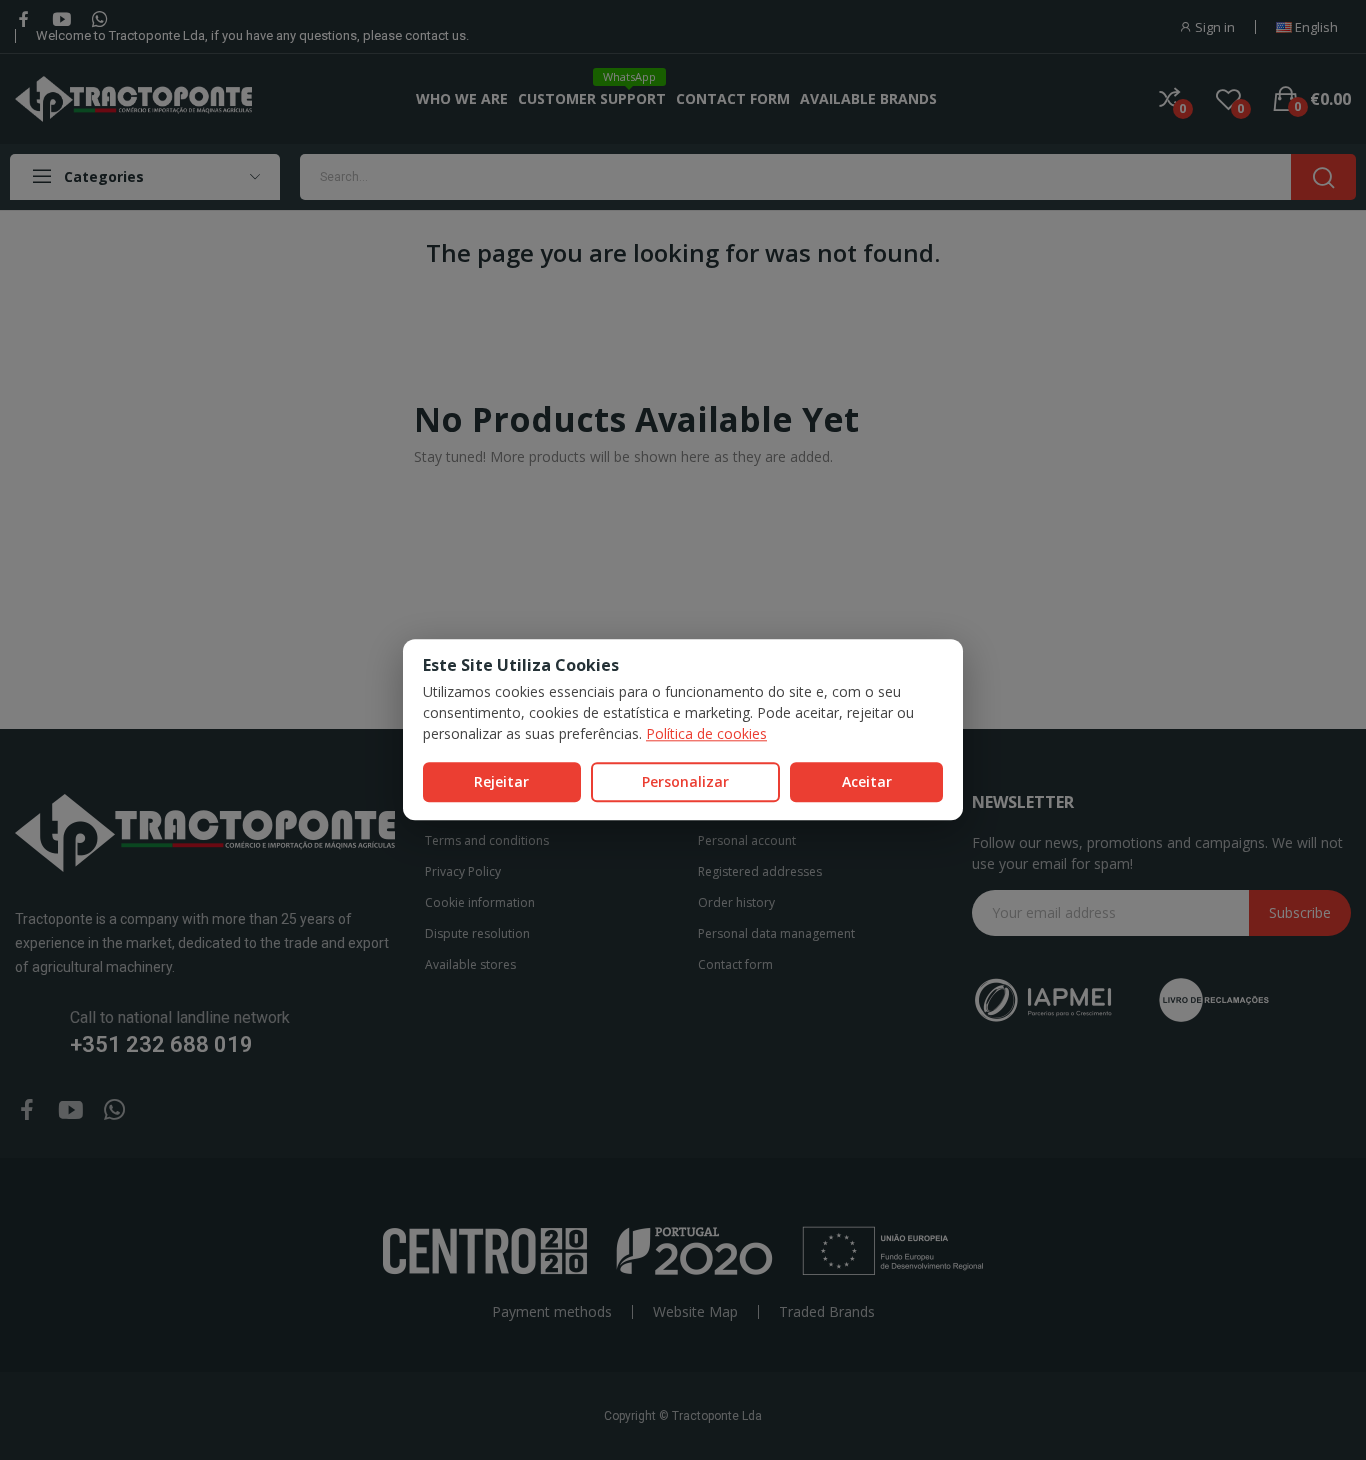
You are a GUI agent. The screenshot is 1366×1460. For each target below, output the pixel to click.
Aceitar (867, 781)
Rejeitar (501, 781)
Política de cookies (706, 733)
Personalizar (685, 781)
